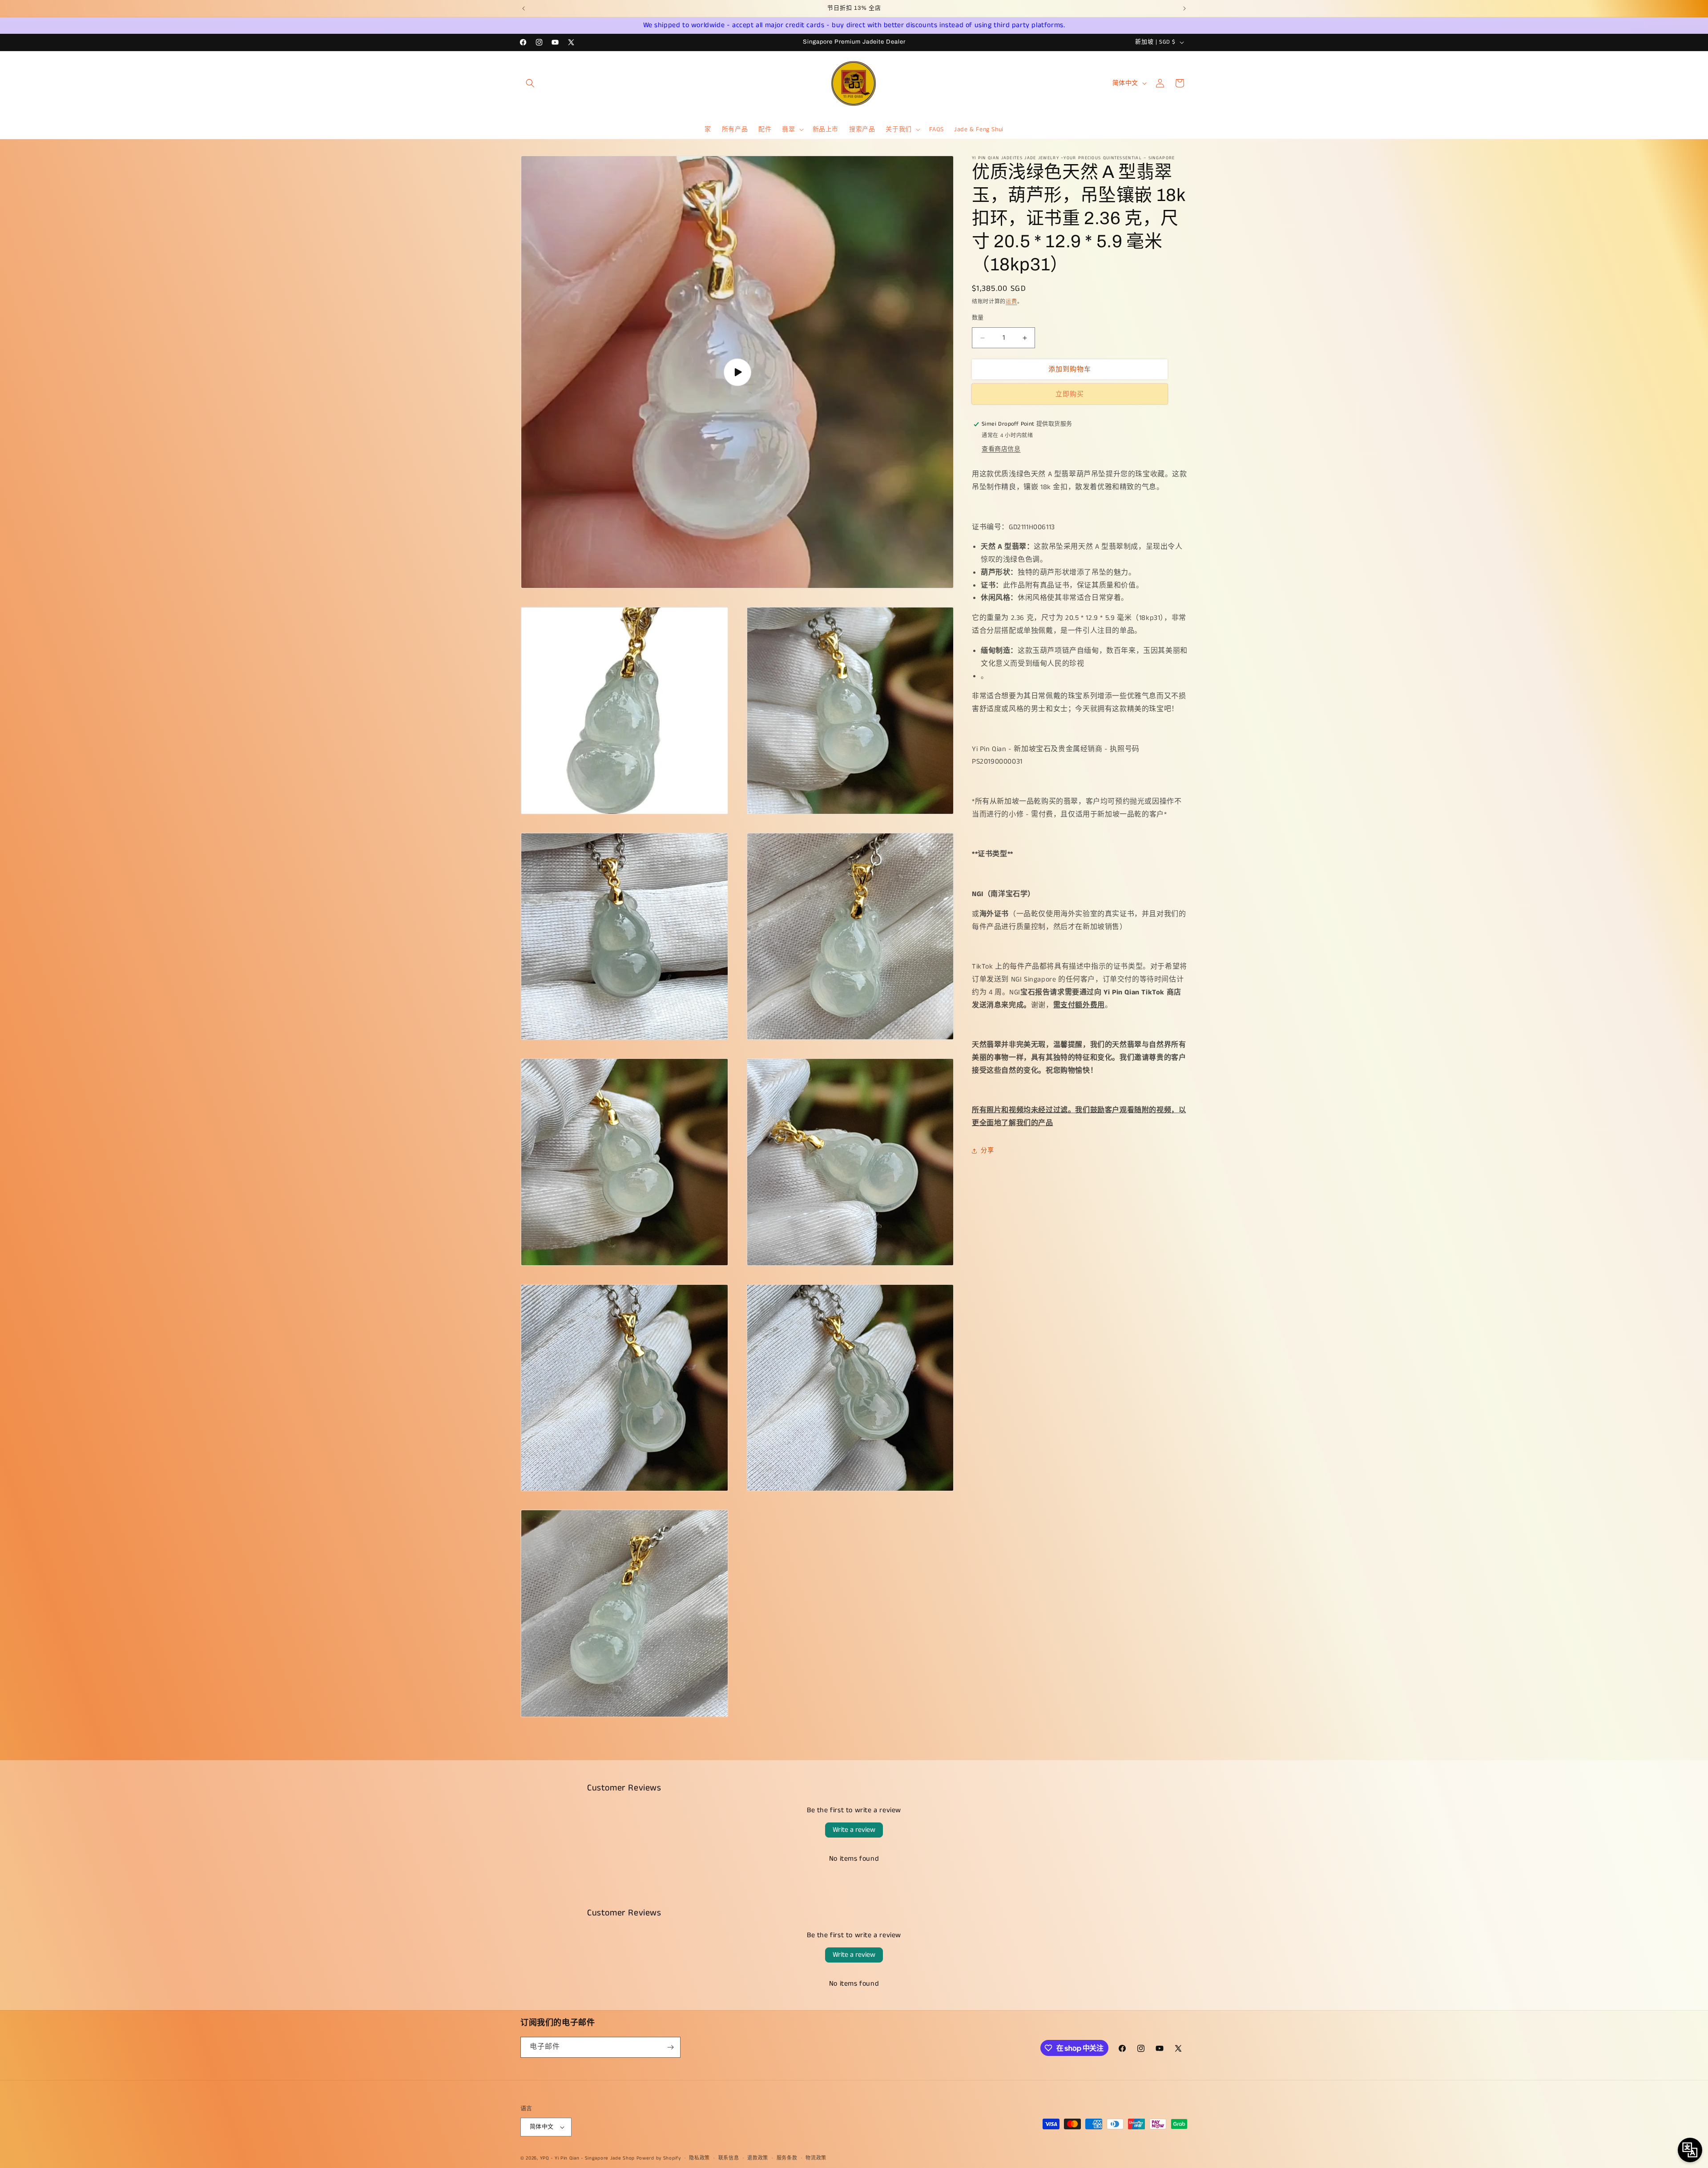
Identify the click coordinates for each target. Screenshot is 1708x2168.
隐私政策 (699, 2158)
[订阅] (670, 2047)
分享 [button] (987, 1151)
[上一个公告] (524, 8)
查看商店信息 (1001, 449)
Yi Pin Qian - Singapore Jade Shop (595, 2158)
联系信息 (729, 2158)
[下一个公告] (1184, 8)
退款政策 (758, 2158)
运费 (1011, 302)
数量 (978, 318)
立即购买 (1070, 394)
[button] (530, 83)
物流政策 (816, 2158)
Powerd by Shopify (659, 2158)
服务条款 (787, 2158)
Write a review (854, 1830)
